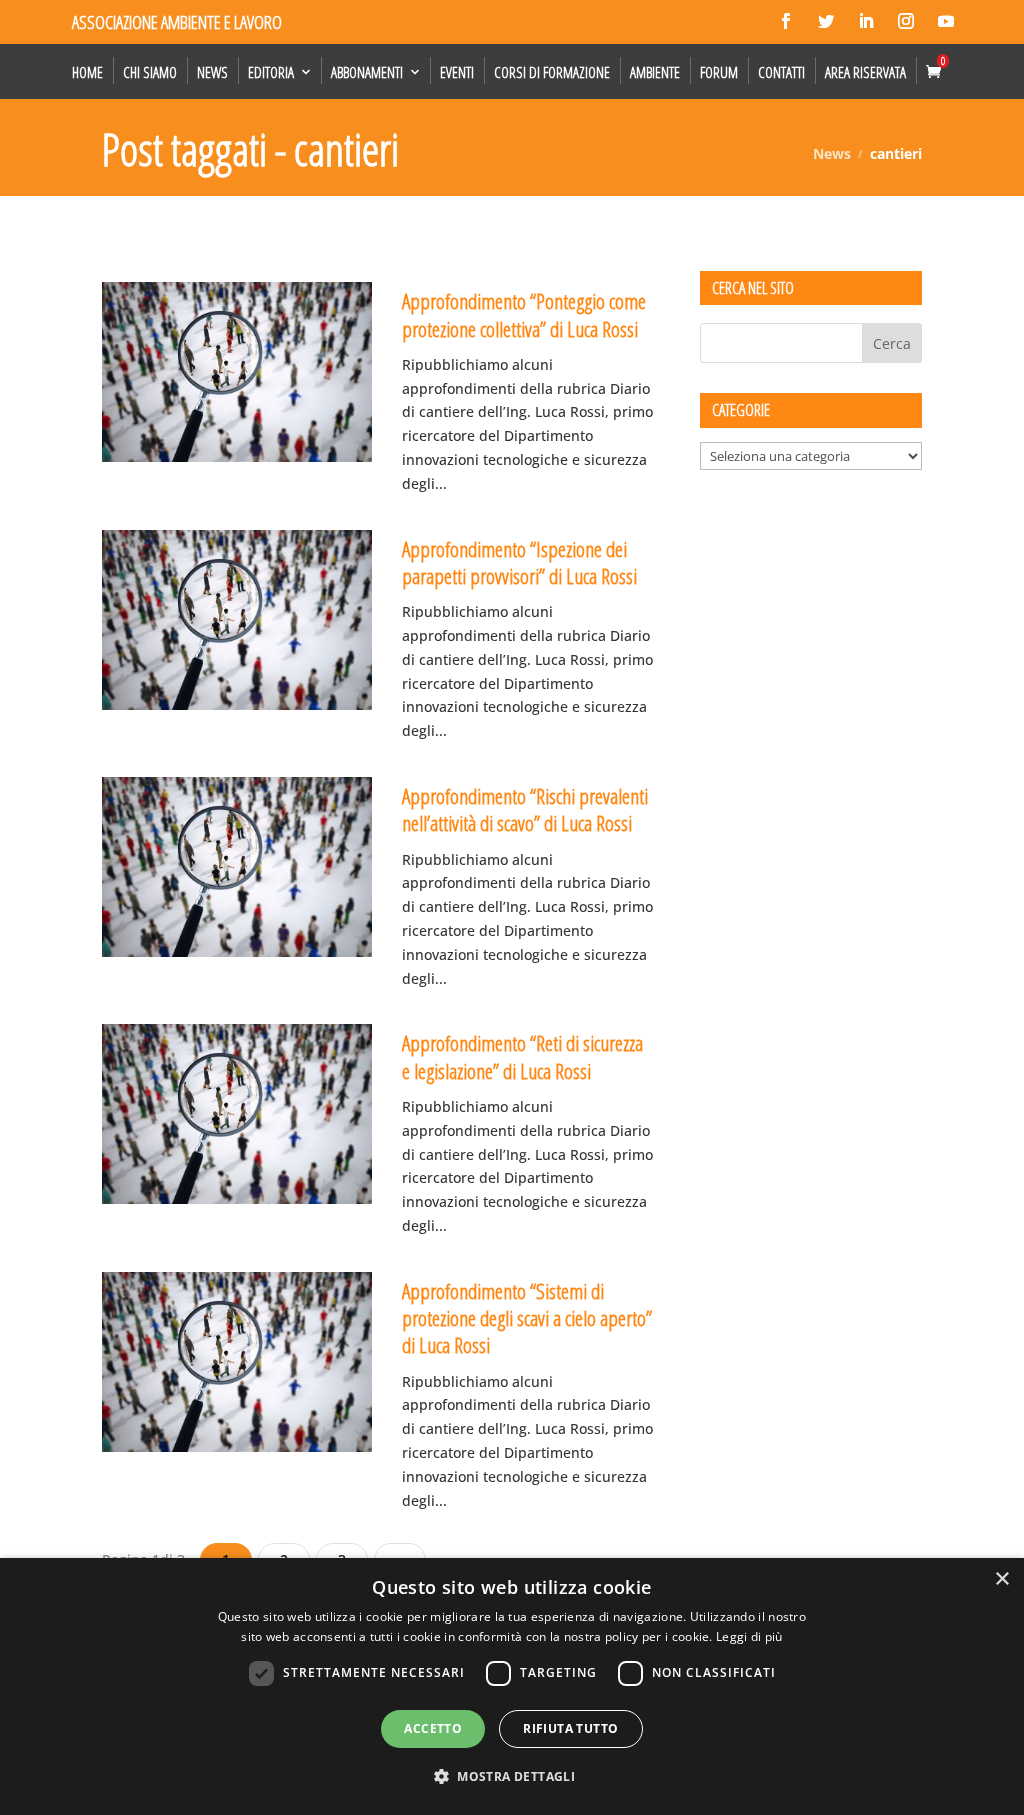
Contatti (781, 72)
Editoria (271, 72)
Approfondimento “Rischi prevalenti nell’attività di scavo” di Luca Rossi (525, 809)
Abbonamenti (367, 72)
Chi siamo (150, 72)
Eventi (457, 72)
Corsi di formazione (552, 72)
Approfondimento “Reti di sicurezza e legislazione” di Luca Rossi (522, 1056)
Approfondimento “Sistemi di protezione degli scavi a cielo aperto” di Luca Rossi (527, 1318)
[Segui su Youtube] (946, 21)
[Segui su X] (826, 21)
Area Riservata (865, 72)
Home (87, 72)
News (212, 72)
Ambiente (655, 72)
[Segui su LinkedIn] (866, 21)
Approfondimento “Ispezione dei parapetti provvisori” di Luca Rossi (519, 562)
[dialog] (512, 1686)
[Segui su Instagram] (906, 21)
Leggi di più (749, 1636)
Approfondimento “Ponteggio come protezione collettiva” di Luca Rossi (524, 314)
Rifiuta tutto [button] (570, 1728)
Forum (719, 72)
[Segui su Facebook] (786, 21)
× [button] (1001, 1579)
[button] (512, 1777)
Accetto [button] (433, 1728)
